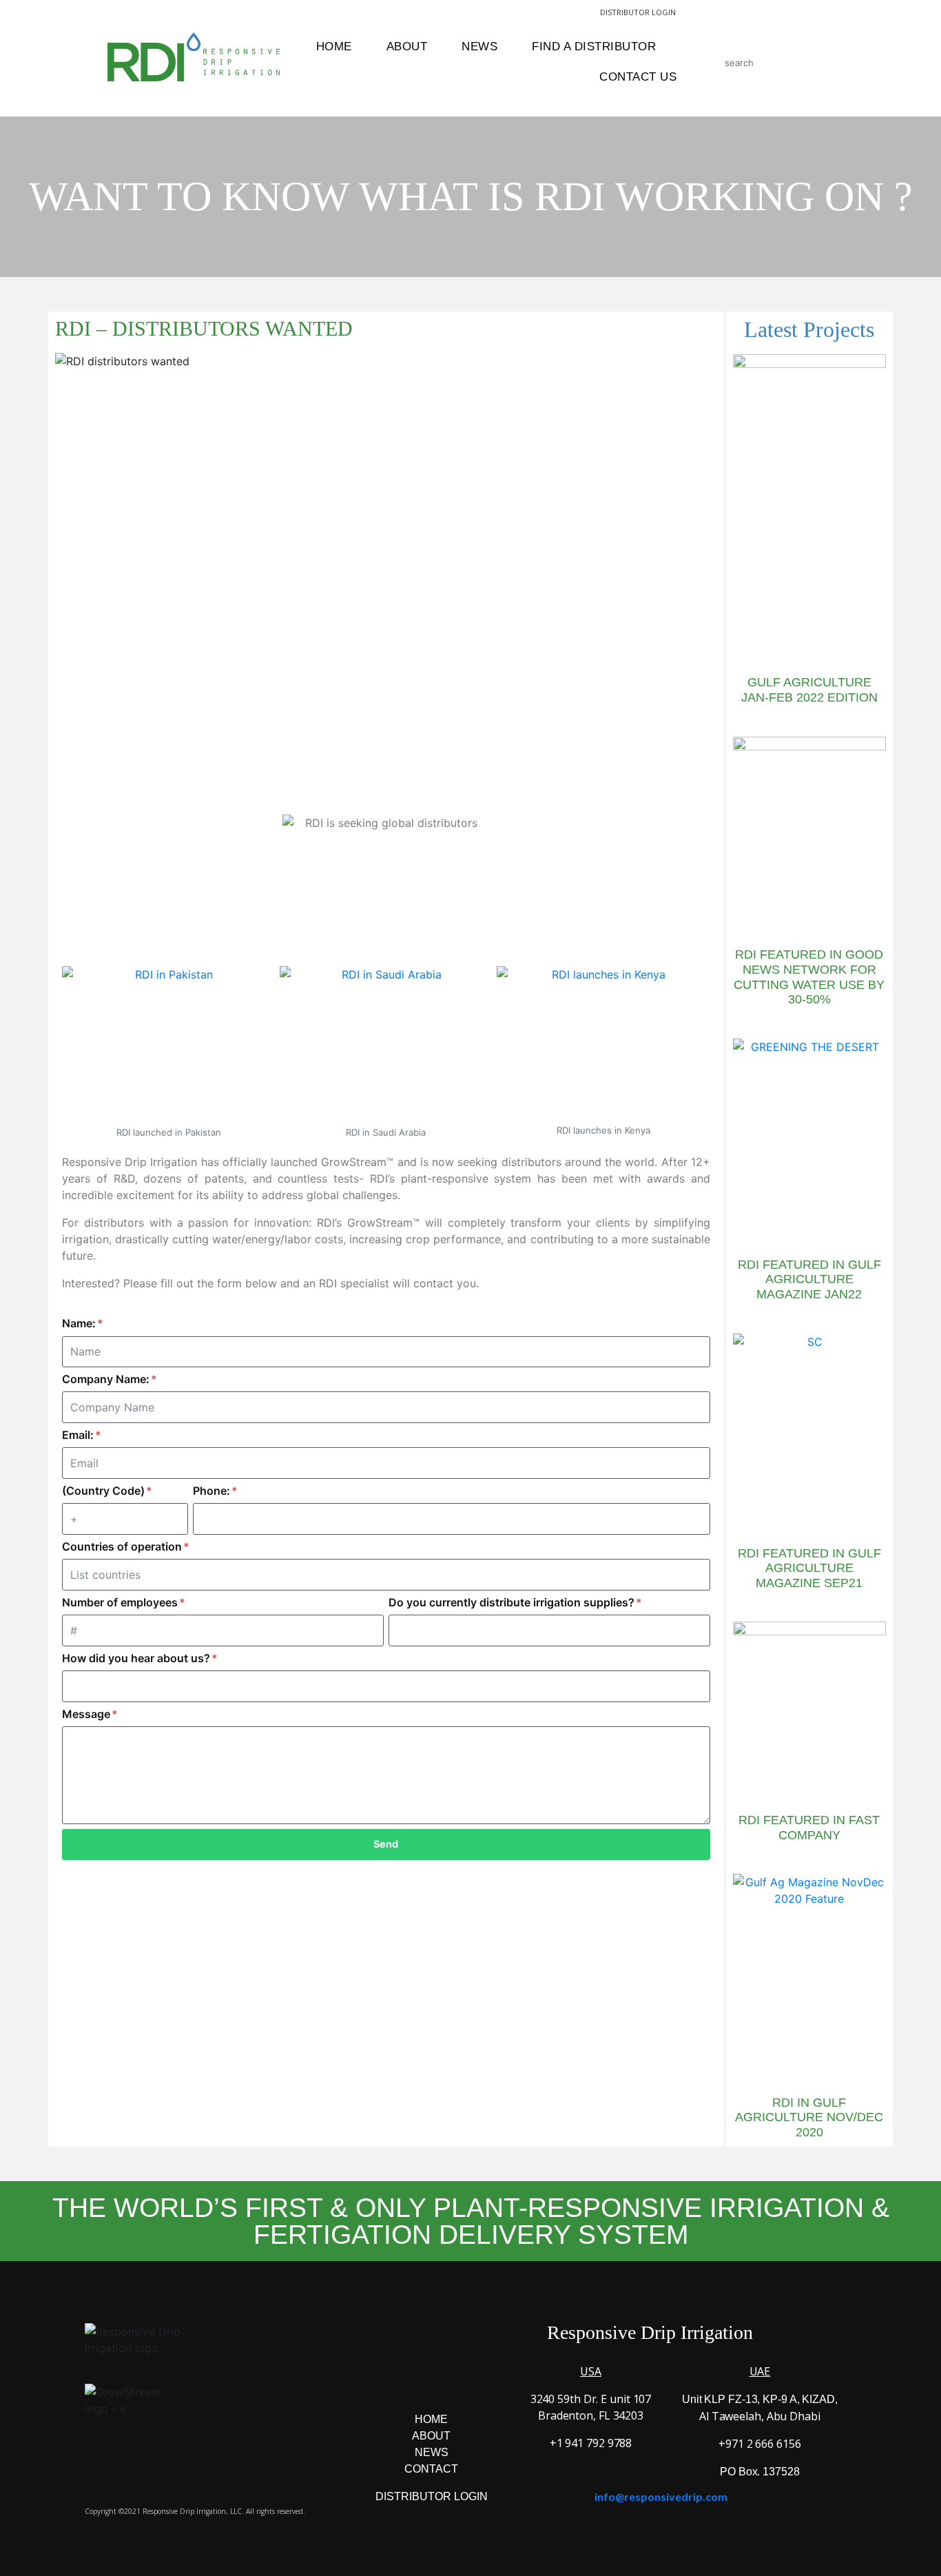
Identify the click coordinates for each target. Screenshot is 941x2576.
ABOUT (431, 2436)
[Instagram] (413, 2380)
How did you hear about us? (137, 1658)
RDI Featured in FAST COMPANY (809, 1828)
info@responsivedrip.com (661, 2496)
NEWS (432, 2452)
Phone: (213, 1491)
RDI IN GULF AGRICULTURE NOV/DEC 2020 (809, 2117)
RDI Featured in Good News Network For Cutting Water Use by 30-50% (809, 977)
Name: (80, 1323)
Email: (79, 1435)
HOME (431, 2419)
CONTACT (431, 2469)
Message (87, 1714)
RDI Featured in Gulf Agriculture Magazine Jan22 (809, 1279)
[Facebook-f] (375, 2380)
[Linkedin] (488, 2380)
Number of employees (121, 1602)
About (407, 47)
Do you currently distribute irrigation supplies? (513, 1602)
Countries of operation (123, 1546)
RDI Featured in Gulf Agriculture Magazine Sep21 (809, 1568)
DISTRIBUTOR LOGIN (638, 12)
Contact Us (638, 77)
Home (334, 47)
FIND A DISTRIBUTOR (594, 47)
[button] (609, 1900)
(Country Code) (105, 1491)
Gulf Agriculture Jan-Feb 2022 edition (809, 690)
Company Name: (107, 1379)
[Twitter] (451, 2380)
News (479, 47)
